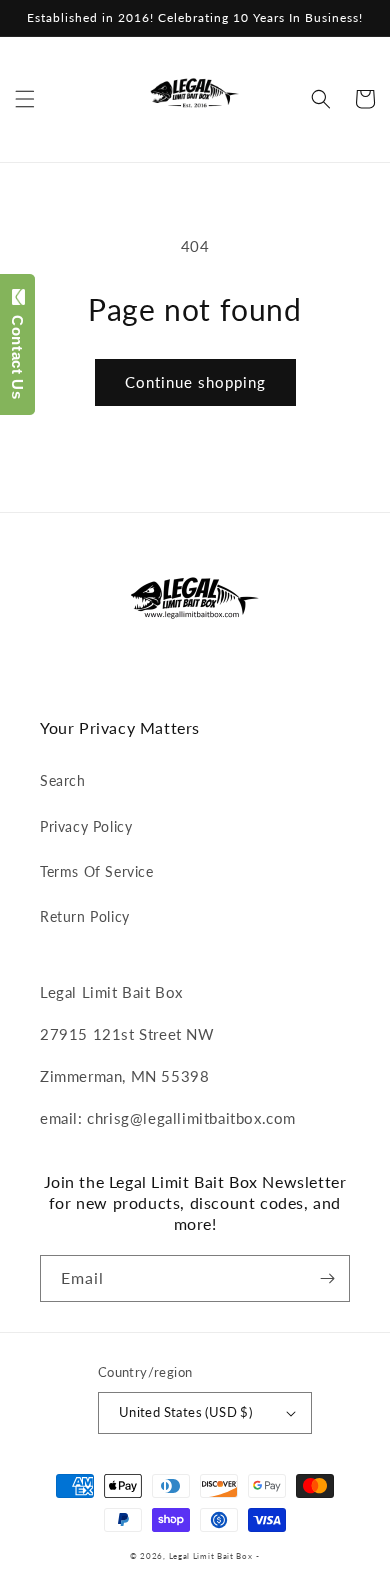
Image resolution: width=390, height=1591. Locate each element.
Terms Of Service (97, 871)
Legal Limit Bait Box (211, 1556)
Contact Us (17, 352)
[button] (25, 99)
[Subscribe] (327, 1278)
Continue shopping (195, 382)
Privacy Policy (86, 826)
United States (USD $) (185, 1412)
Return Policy (85, 916)
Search (63, 780)
